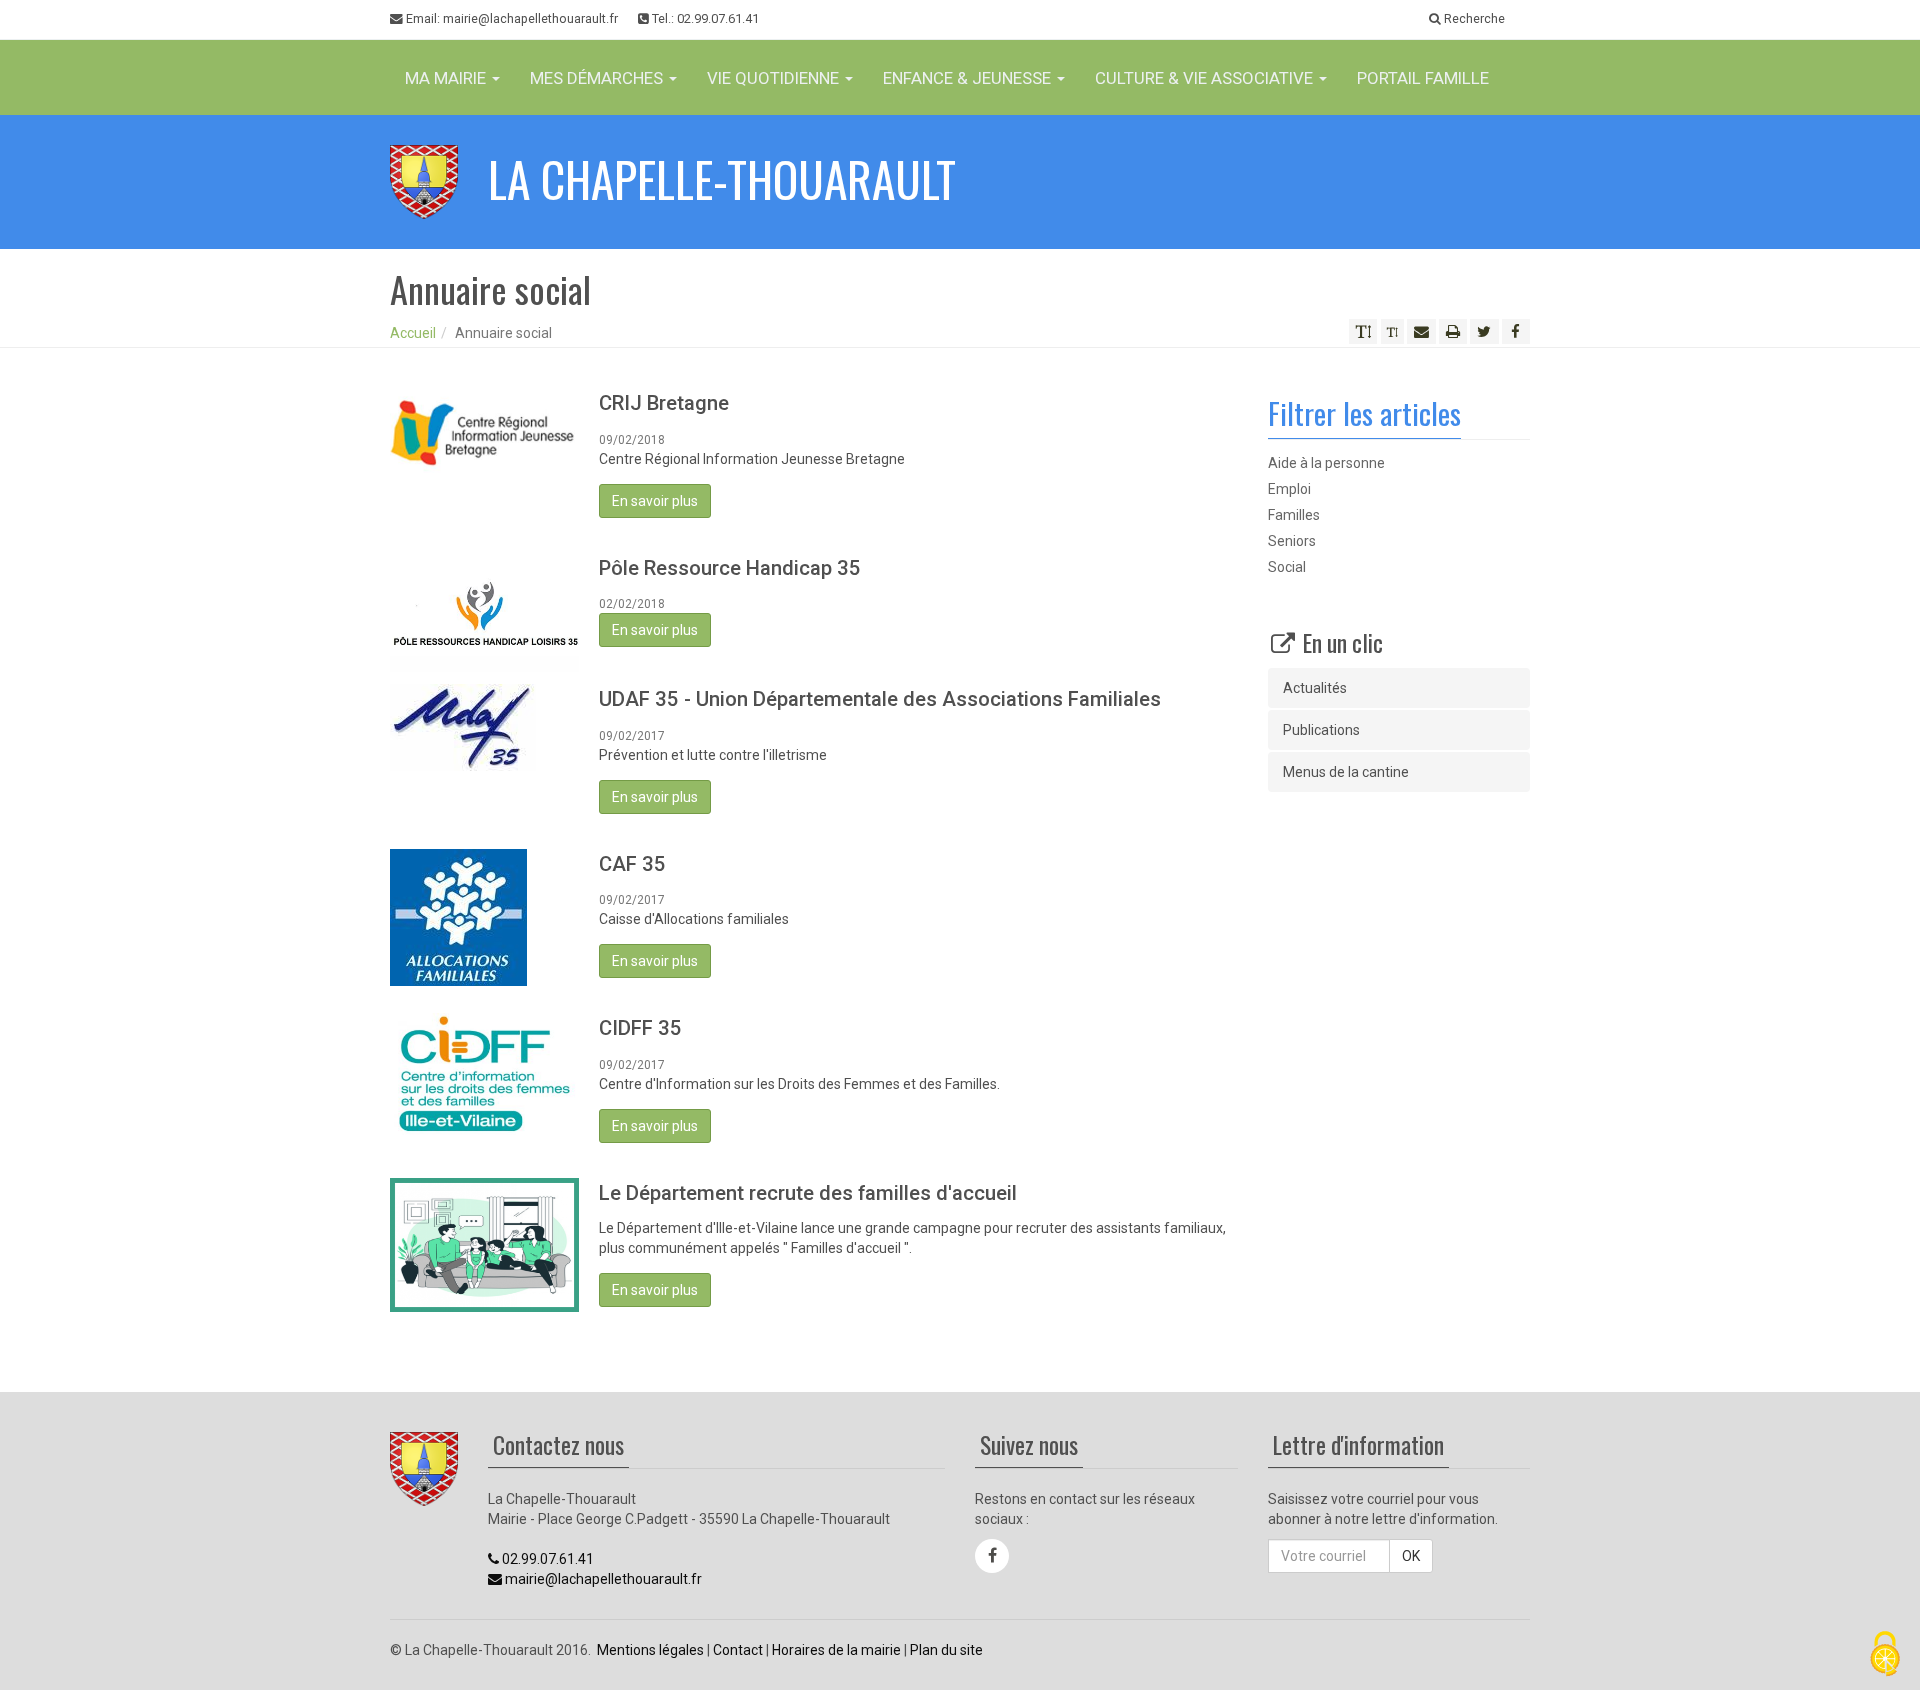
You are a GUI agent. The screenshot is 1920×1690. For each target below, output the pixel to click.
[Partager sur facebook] (1516, 331)
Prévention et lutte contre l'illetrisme (713, 755)
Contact (738, 1650)
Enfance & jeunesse (969, 78)
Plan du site (946, 1650)
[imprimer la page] (1453, 331)
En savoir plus (655, 501)
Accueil (413, 333)
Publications (1321, 730)
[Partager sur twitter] (1484, 331)
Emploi (1289, 489)
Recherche (1473, 18)
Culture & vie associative (1206, 78)
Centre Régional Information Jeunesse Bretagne (752, 459)
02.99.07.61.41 (546, 1559)
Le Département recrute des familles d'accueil (808, 1193)
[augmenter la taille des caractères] (1363, 331)
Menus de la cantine (1346, 772)
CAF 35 (632, 864)
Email (510, 18)
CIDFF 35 (640, 1028)
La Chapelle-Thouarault (722, 178)
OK (1411, 1556)
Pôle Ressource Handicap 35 (730, 568)
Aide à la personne (1326, 463)
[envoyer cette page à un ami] (1421, 331)
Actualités (1315, 688)
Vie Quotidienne (775, 78)
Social (1287, 567)
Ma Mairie (447, 78)
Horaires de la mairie (836, 1650)
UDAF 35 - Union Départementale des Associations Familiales (880, 699)
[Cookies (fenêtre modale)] (1885, 1655)
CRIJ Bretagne (664, 403)
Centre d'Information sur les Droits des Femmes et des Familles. (799, 1084)
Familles (1294, 515)
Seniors (1292, 541)
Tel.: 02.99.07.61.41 (704, 18)
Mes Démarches (598, 78)
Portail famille (1423, 78)
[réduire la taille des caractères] (1392, 331)
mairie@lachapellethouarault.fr (602, 1579)
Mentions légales (650, 1650)
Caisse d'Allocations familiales (694, 919)
